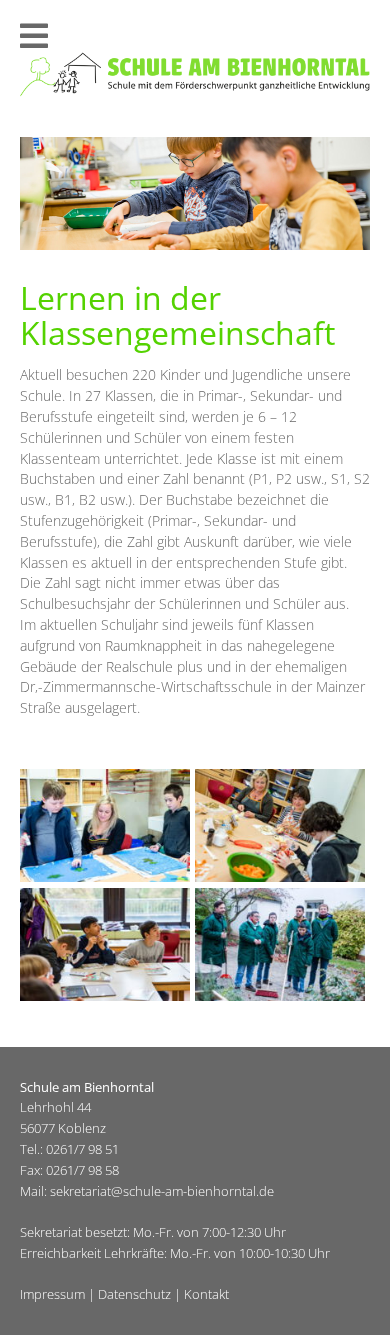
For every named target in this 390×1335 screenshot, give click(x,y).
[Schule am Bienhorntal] (195, 91)
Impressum (52, 1294)
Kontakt (206, 1294)
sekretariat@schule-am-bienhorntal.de (162, 1191)
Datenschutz (134, 1294)
